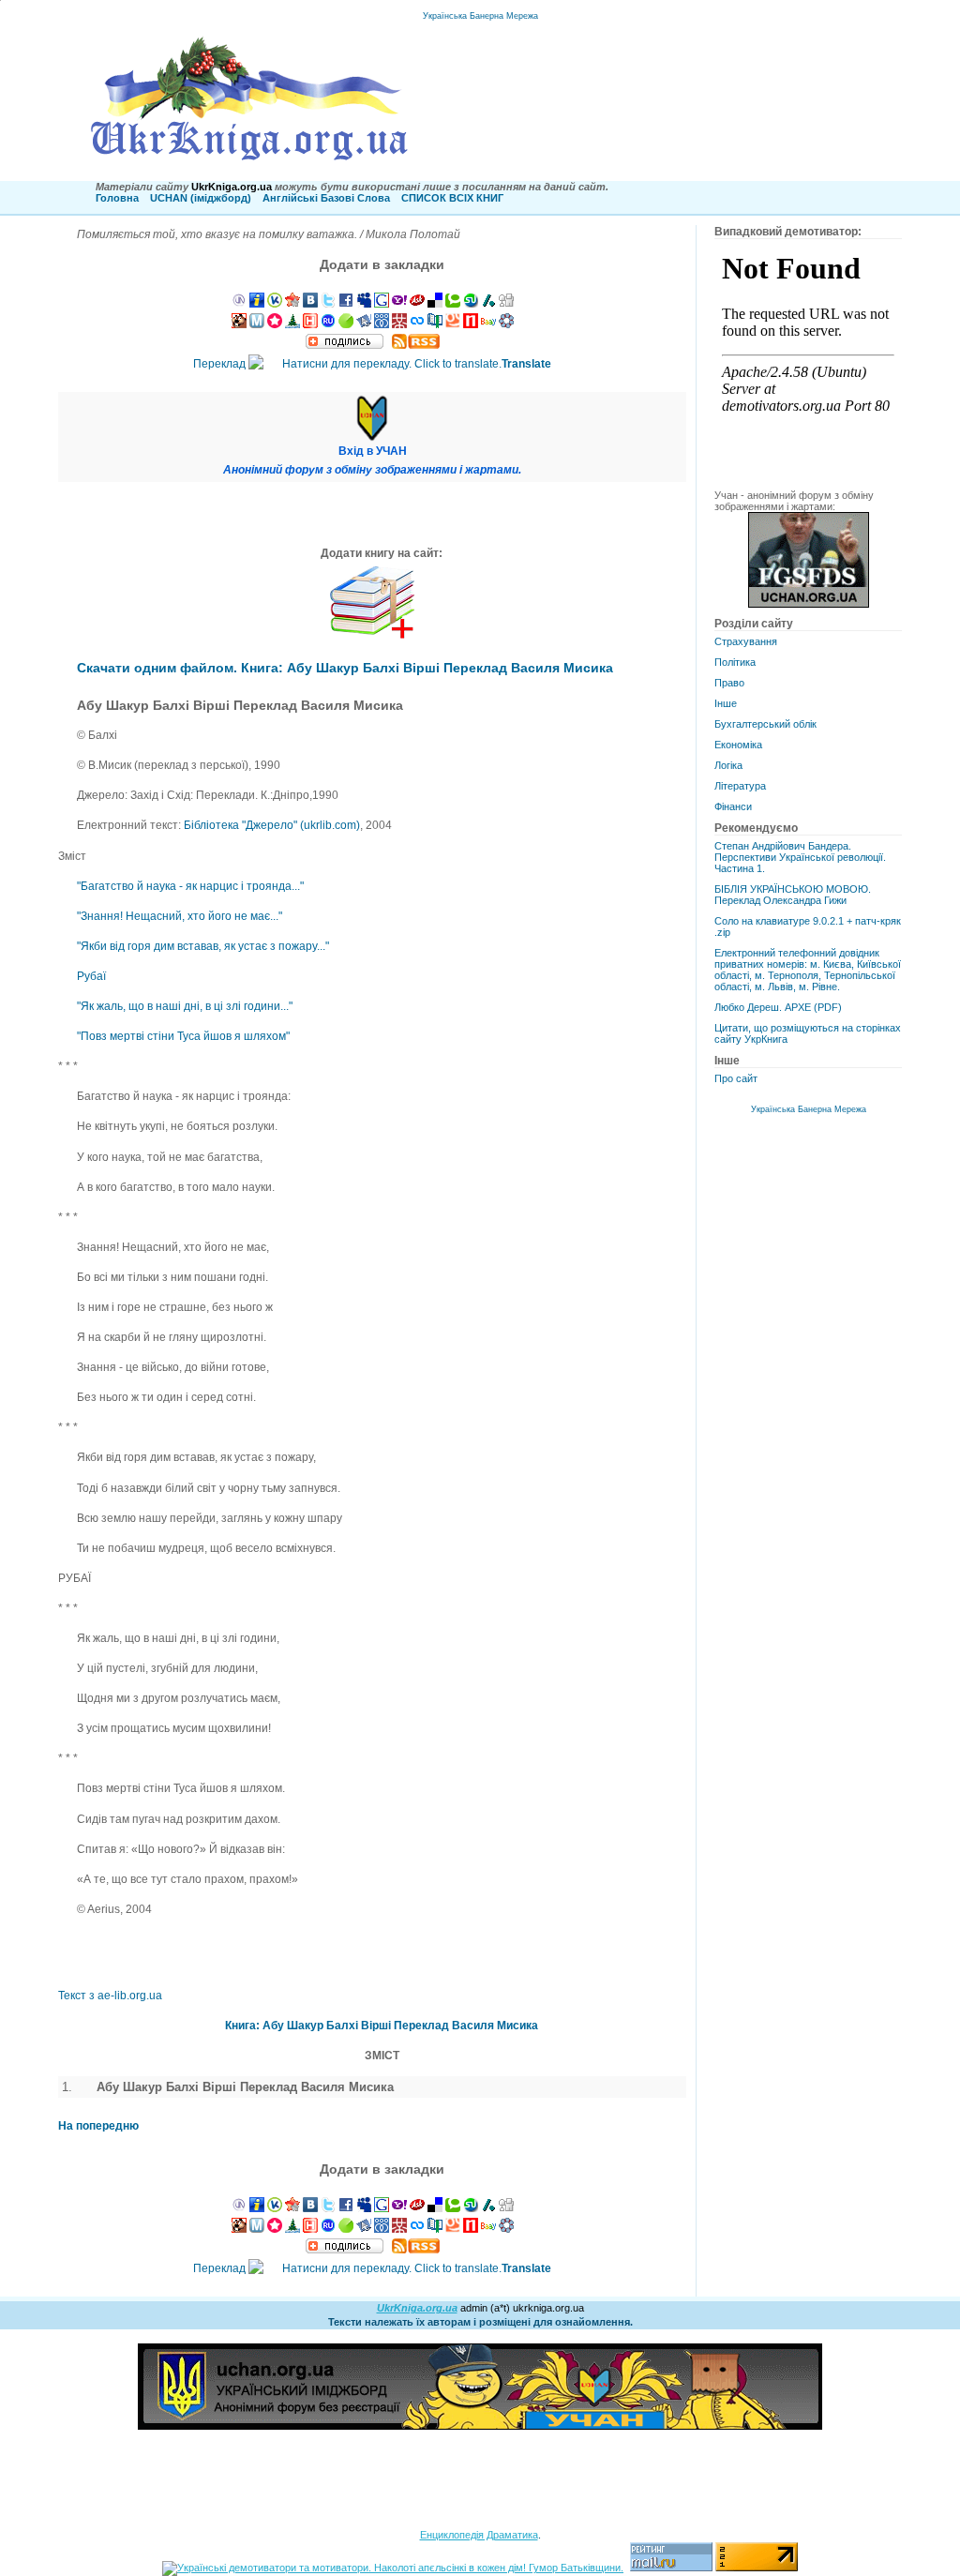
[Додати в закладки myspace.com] (364, 304)
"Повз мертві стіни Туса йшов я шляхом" (183, 1036)
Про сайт (736, 1078)
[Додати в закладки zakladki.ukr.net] (239, 304)
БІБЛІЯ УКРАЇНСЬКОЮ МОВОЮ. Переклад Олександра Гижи (793, 895)
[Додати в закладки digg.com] (506, 304)
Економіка (738, 745)
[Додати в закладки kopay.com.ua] (275, 304)
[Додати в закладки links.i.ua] (257, 304)
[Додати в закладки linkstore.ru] (292, 324)
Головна (117, 198)
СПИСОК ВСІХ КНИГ (452, 198)
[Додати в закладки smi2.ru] (346, 324)
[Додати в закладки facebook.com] (346, 304)
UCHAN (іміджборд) (201, 198)
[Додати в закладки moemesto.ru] (257, 324)
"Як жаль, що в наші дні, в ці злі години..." (185, 1006)
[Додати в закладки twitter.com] (328, 304)
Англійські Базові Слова (326, 198)
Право (729, 683)
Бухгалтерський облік (765, 724)
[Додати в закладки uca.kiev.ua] (292, 304)
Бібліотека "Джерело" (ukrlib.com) (272, 825)
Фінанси (733, 806)
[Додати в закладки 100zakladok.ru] (435, 324)
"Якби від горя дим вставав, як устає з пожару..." (203, 946)
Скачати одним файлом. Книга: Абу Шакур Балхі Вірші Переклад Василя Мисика (345, 668)
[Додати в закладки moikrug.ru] (506, 324)
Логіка (728, 765)
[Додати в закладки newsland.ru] (471, 324)
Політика (735, 662)
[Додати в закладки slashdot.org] (488, 304)
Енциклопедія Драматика (479, 2535)
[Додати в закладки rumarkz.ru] (328, 324)
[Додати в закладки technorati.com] (453, 304)
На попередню (98, 2126)
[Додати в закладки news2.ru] (310, 324)
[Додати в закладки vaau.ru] (488, 324)
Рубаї (91, 976)
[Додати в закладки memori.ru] (275, 324)
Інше (726, 703)
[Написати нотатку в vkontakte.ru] (310, 304)
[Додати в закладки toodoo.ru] (417, 324)
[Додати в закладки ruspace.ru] (382, 324)
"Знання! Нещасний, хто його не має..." (180, 916)
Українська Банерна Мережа (480, 16)
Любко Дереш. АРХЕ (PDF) (778, 1007)
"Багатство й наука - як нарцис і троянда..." (190, 886)
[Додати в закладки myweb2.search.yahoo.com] (399, 304)
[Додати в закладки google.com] (382, 304)
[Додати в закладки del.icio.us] (435, 304)
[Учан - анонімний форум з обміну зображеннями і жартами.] (809, 604)
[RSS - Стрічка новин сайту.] (416, 345)
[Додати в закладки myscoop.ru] (453, 324)
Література (740, 786)
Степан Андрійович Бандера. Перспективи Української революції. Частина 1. (800, 857)
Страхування (746, 641)
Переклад (372, 364)
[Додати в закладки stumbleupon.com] (471, 304)
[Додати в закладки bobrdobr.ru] (239, 324)
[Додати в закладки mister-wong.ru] (399, 324)
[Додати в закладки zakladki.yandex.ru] (364, 324)
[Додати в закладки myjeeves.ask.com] (417, 304)
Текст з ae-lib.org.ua (110, 1996)
